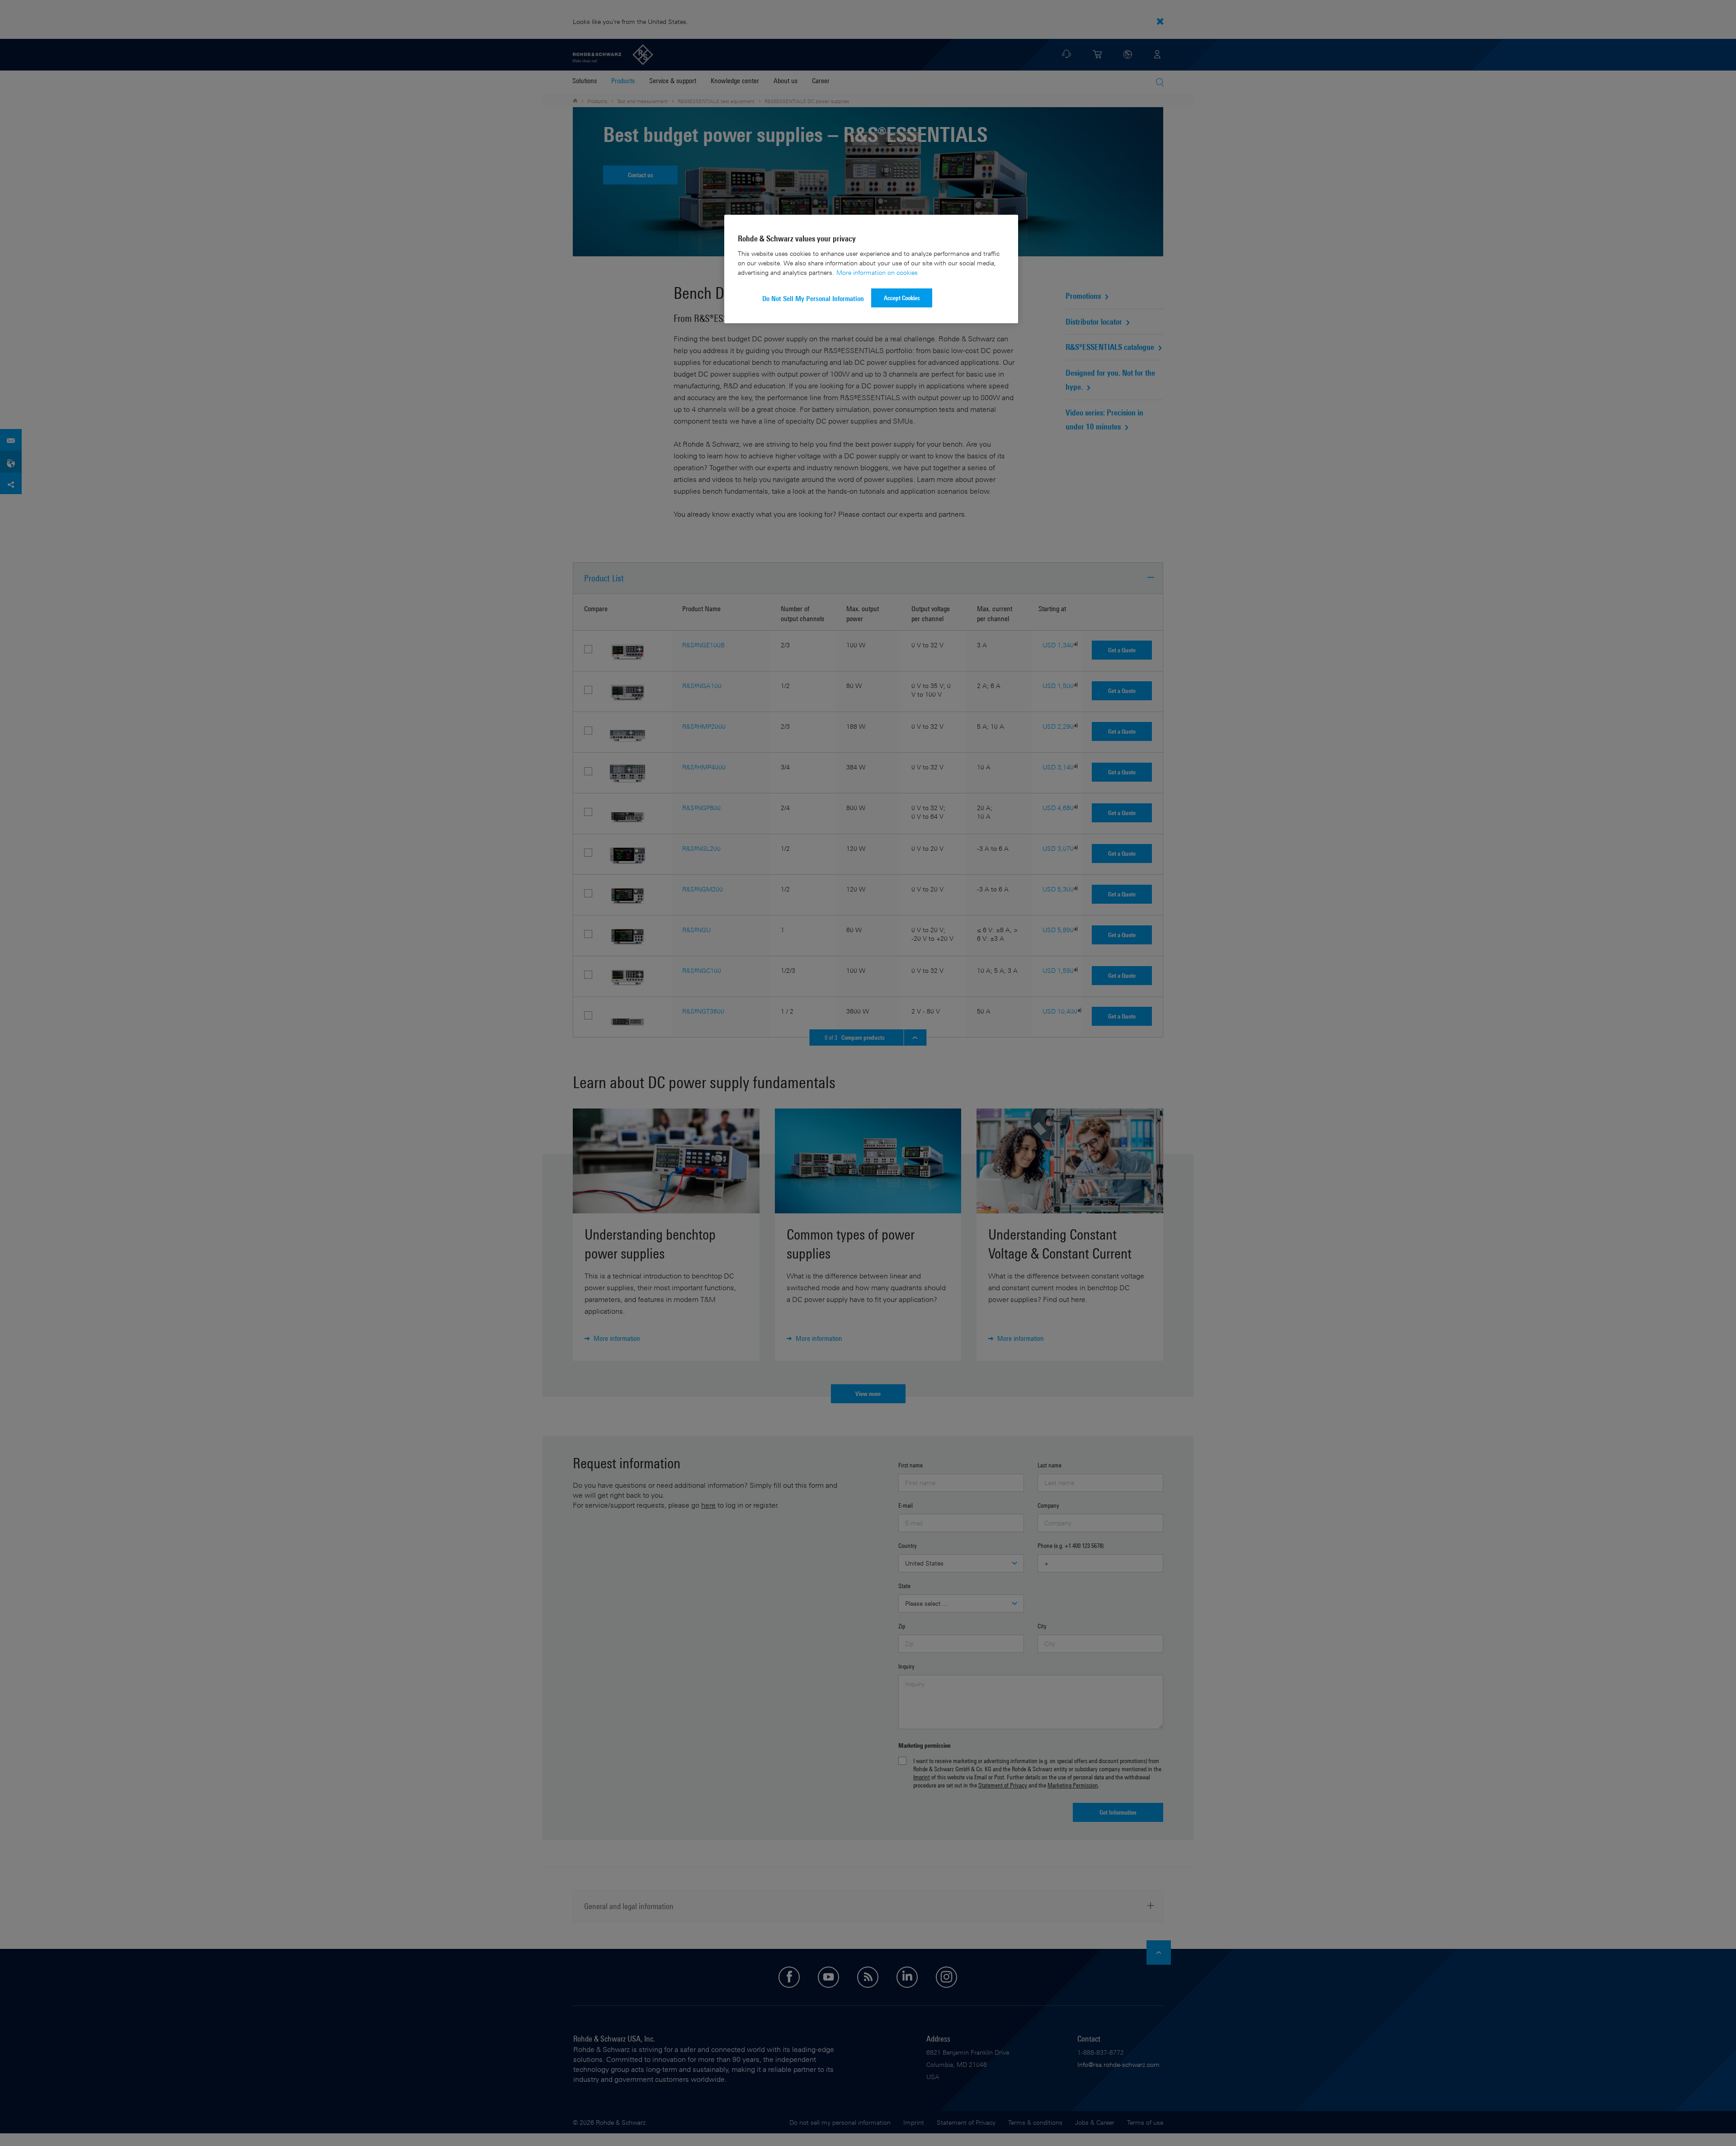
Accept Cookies (902, 298)
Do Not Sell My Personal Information (813, 299)
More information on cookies (877, 272)
